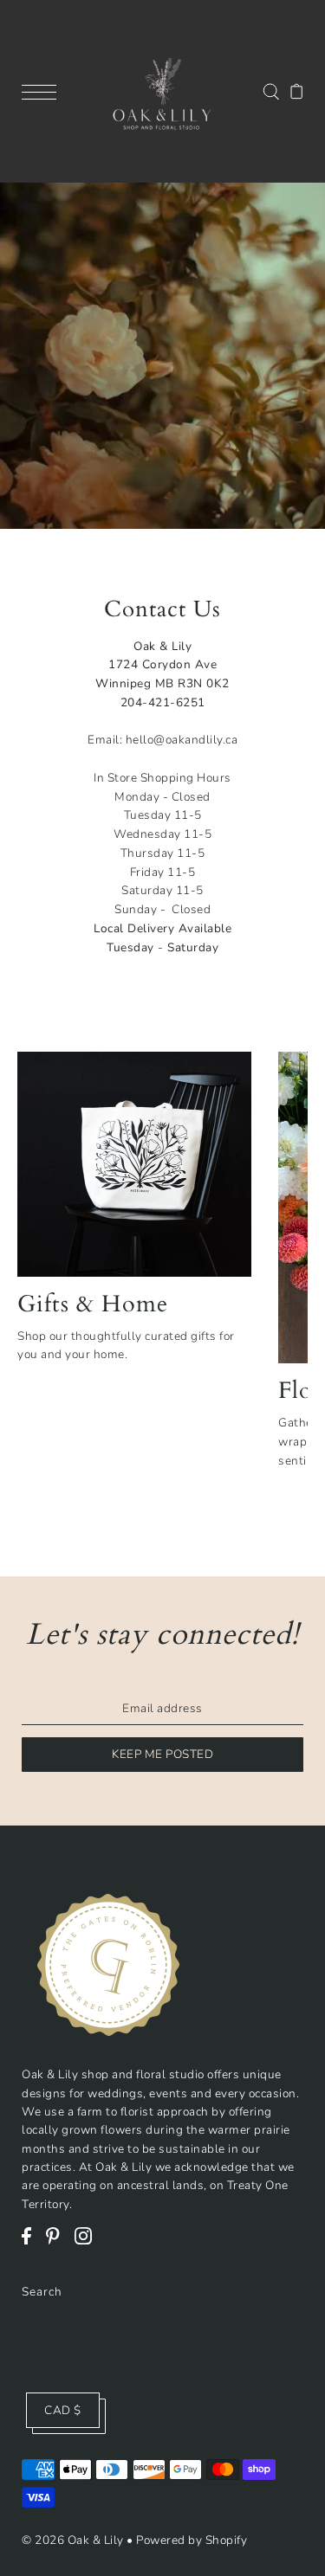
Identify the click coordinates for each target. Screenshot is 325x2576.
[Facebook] (32, 2244)
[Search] (271, 90)
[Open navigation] (43, 91)
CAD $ (63, 2410)
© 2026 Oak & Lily (73, 2540)
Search (42, 2292)
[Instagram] (89, 2244)
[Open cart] (297, 91)
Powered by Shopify (192, 2540)
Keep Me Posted (162, 1754)
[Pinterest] (58, 2244)
